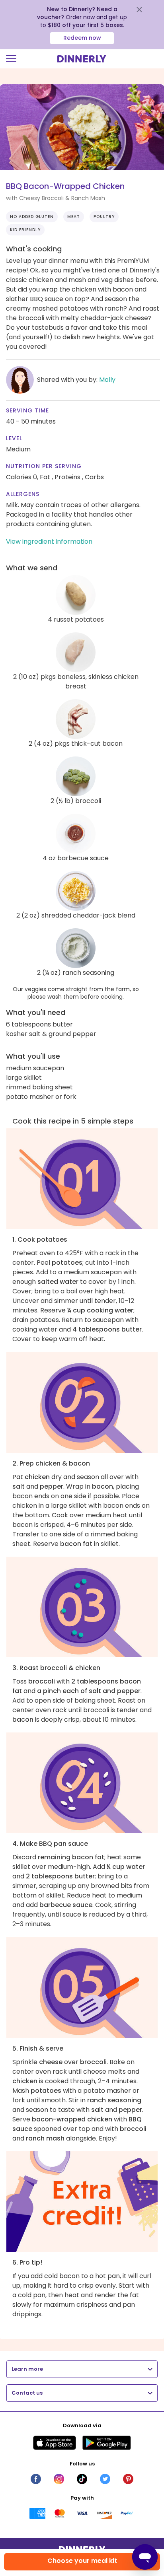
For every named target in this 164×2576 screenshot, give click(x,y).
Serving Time (27, 410)
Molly (107, 380)
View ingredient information (49, 541)
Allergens (23, 494)
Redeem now (82, 38)
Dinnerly (82, 59)
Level (14, 438)
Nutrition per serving (44, 466)
